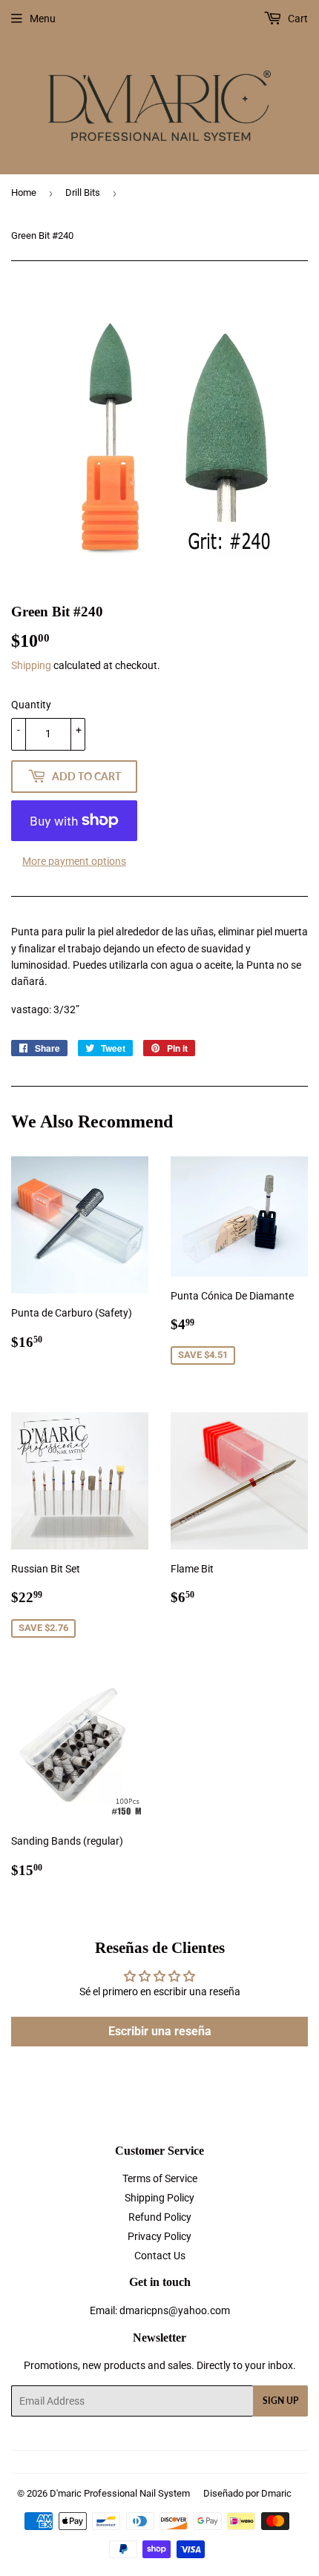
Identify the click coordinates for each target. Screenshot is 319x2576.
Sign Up (280, 2401)
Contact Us (160, 2256)
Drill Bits (83, 192)
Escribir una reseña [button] (160, 2031)
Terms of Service (160, 2178)
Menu (43, 19)
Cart (297, 19)
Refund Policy (160, 2217)
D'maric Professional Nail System (120, 2493)
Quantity (31, 705)
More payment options (74, 861)
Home (24, 192)
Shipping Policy (159, 2198)
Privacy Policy (159, 2236)
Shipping (31, 665)
